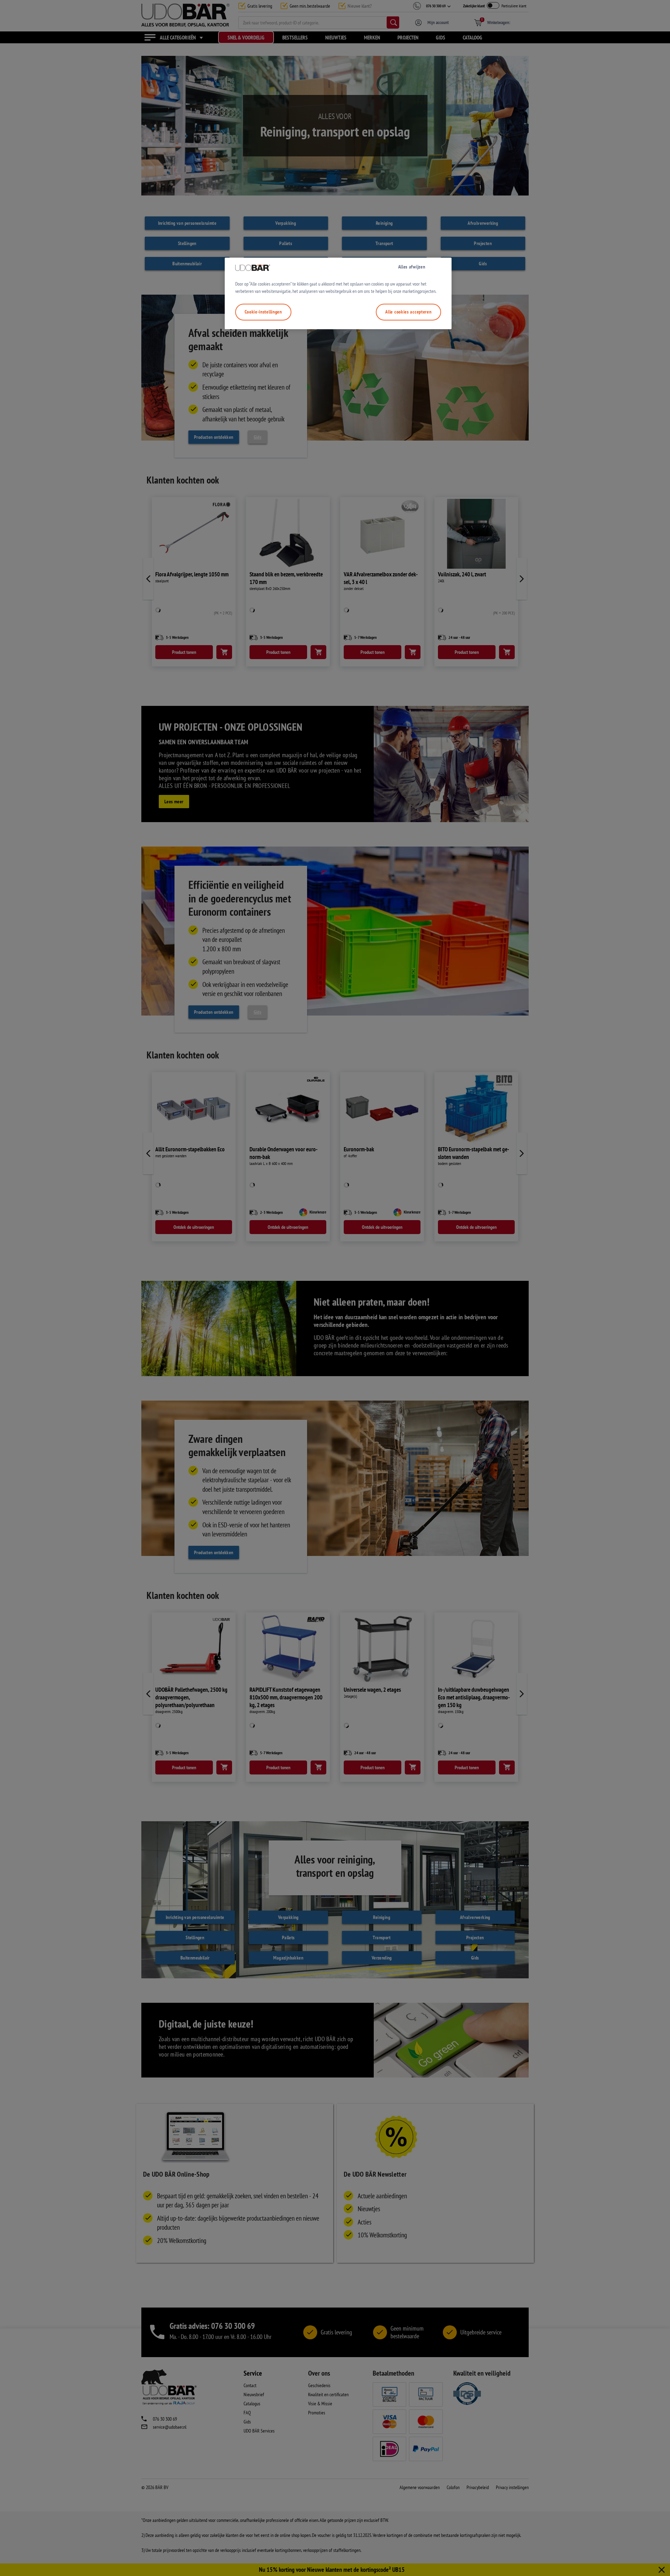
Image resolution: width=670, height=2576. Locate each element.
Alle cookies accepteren (408, 312)
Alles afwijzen (412, 267)
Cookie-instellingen (263, 312)
